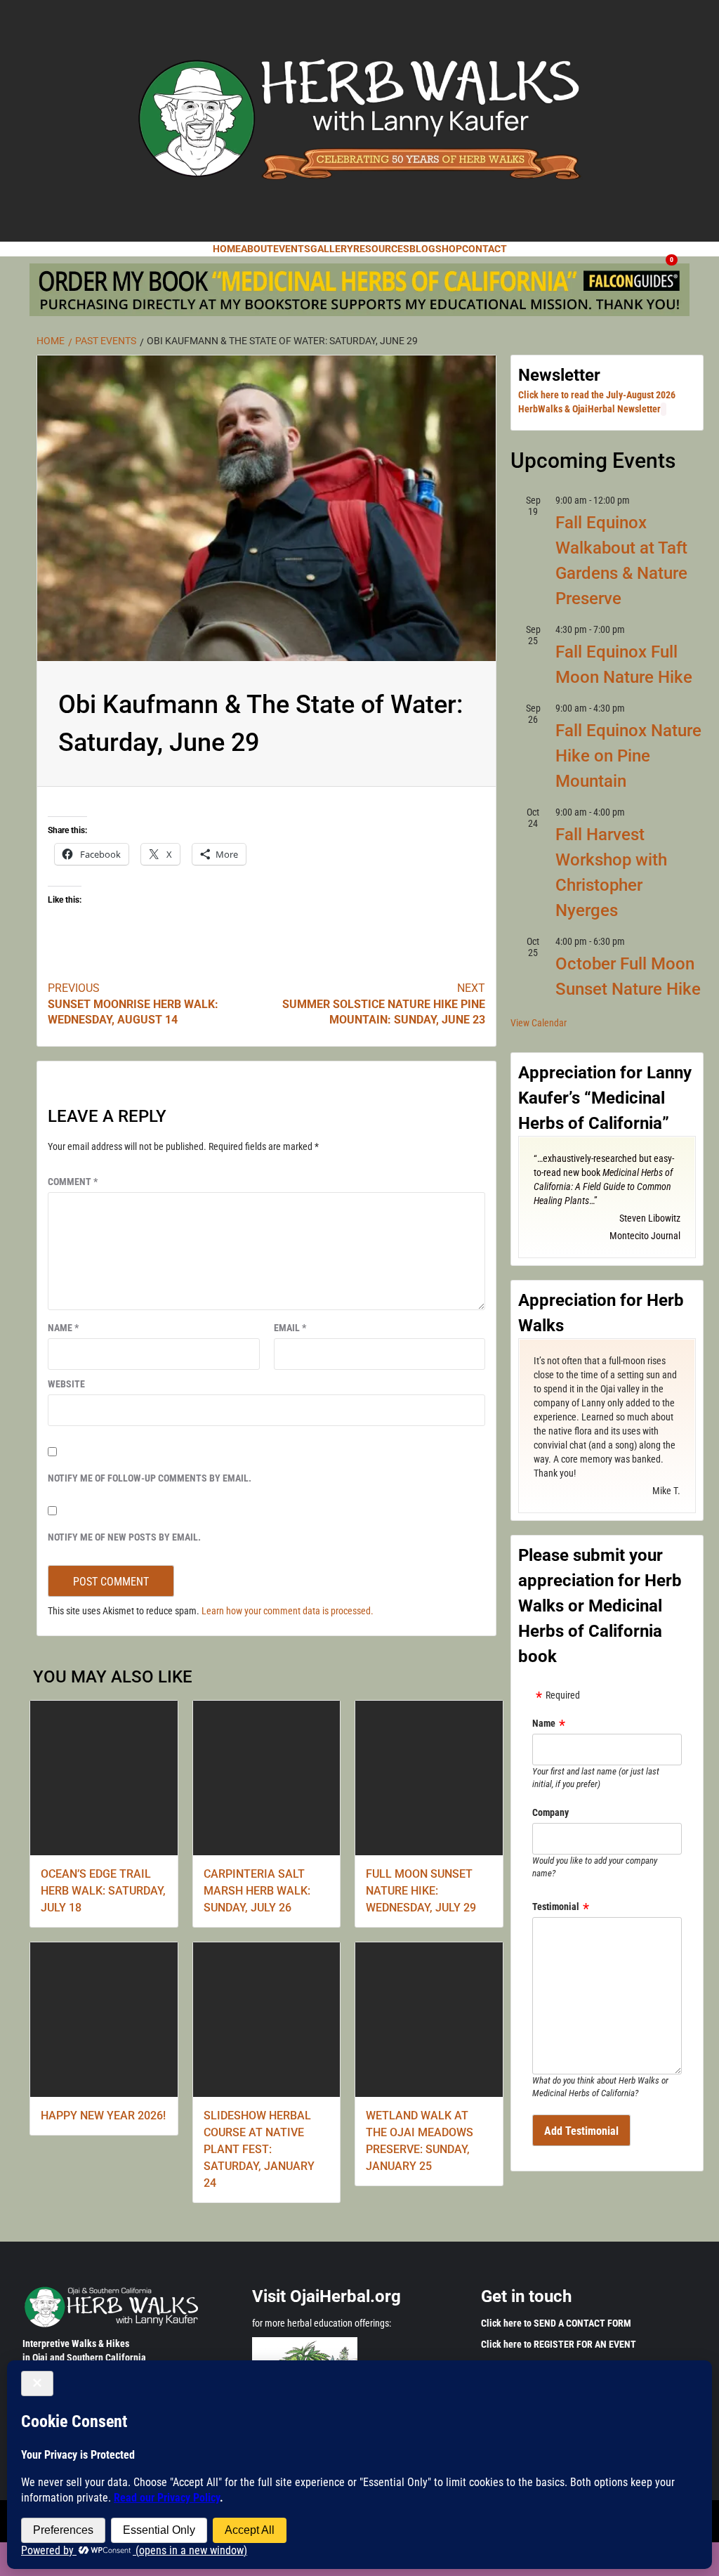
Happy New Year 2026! (103, 2116)
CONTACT (484, 249)
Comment (73, 1182)
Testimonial (556, 1907)
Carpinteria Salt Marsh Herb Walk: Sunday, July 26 (257, 1891)
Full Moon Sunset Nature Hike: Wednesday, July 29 (421, 1891)
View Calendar (539, 1023)
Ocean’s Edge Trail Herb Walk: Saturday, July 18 (103, 1891)
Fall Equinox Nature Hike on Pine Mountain (628, 756)
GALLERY (332, 249)
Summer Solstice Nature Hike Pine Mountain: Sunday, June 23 (384, 1004)
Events (292, 249)
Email (290, 1328)
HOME (227, 249)
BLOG (422, 249)
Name (63, 1328)
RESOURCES (381, 249)
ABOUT (257, 249)
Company (550, 1812)
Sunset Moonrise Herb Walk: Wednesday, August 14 (133, 1004)
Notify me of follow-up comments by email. (150, 1478)
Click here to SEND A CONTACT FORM (556, 2323)
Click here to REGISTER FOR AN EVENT (559, 2344)
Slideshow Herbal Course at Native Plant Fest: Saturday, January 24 (259, 2149)
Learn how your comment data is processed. (288, 1611)
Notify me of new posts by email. (124, 1537)
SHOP (449, 249)
